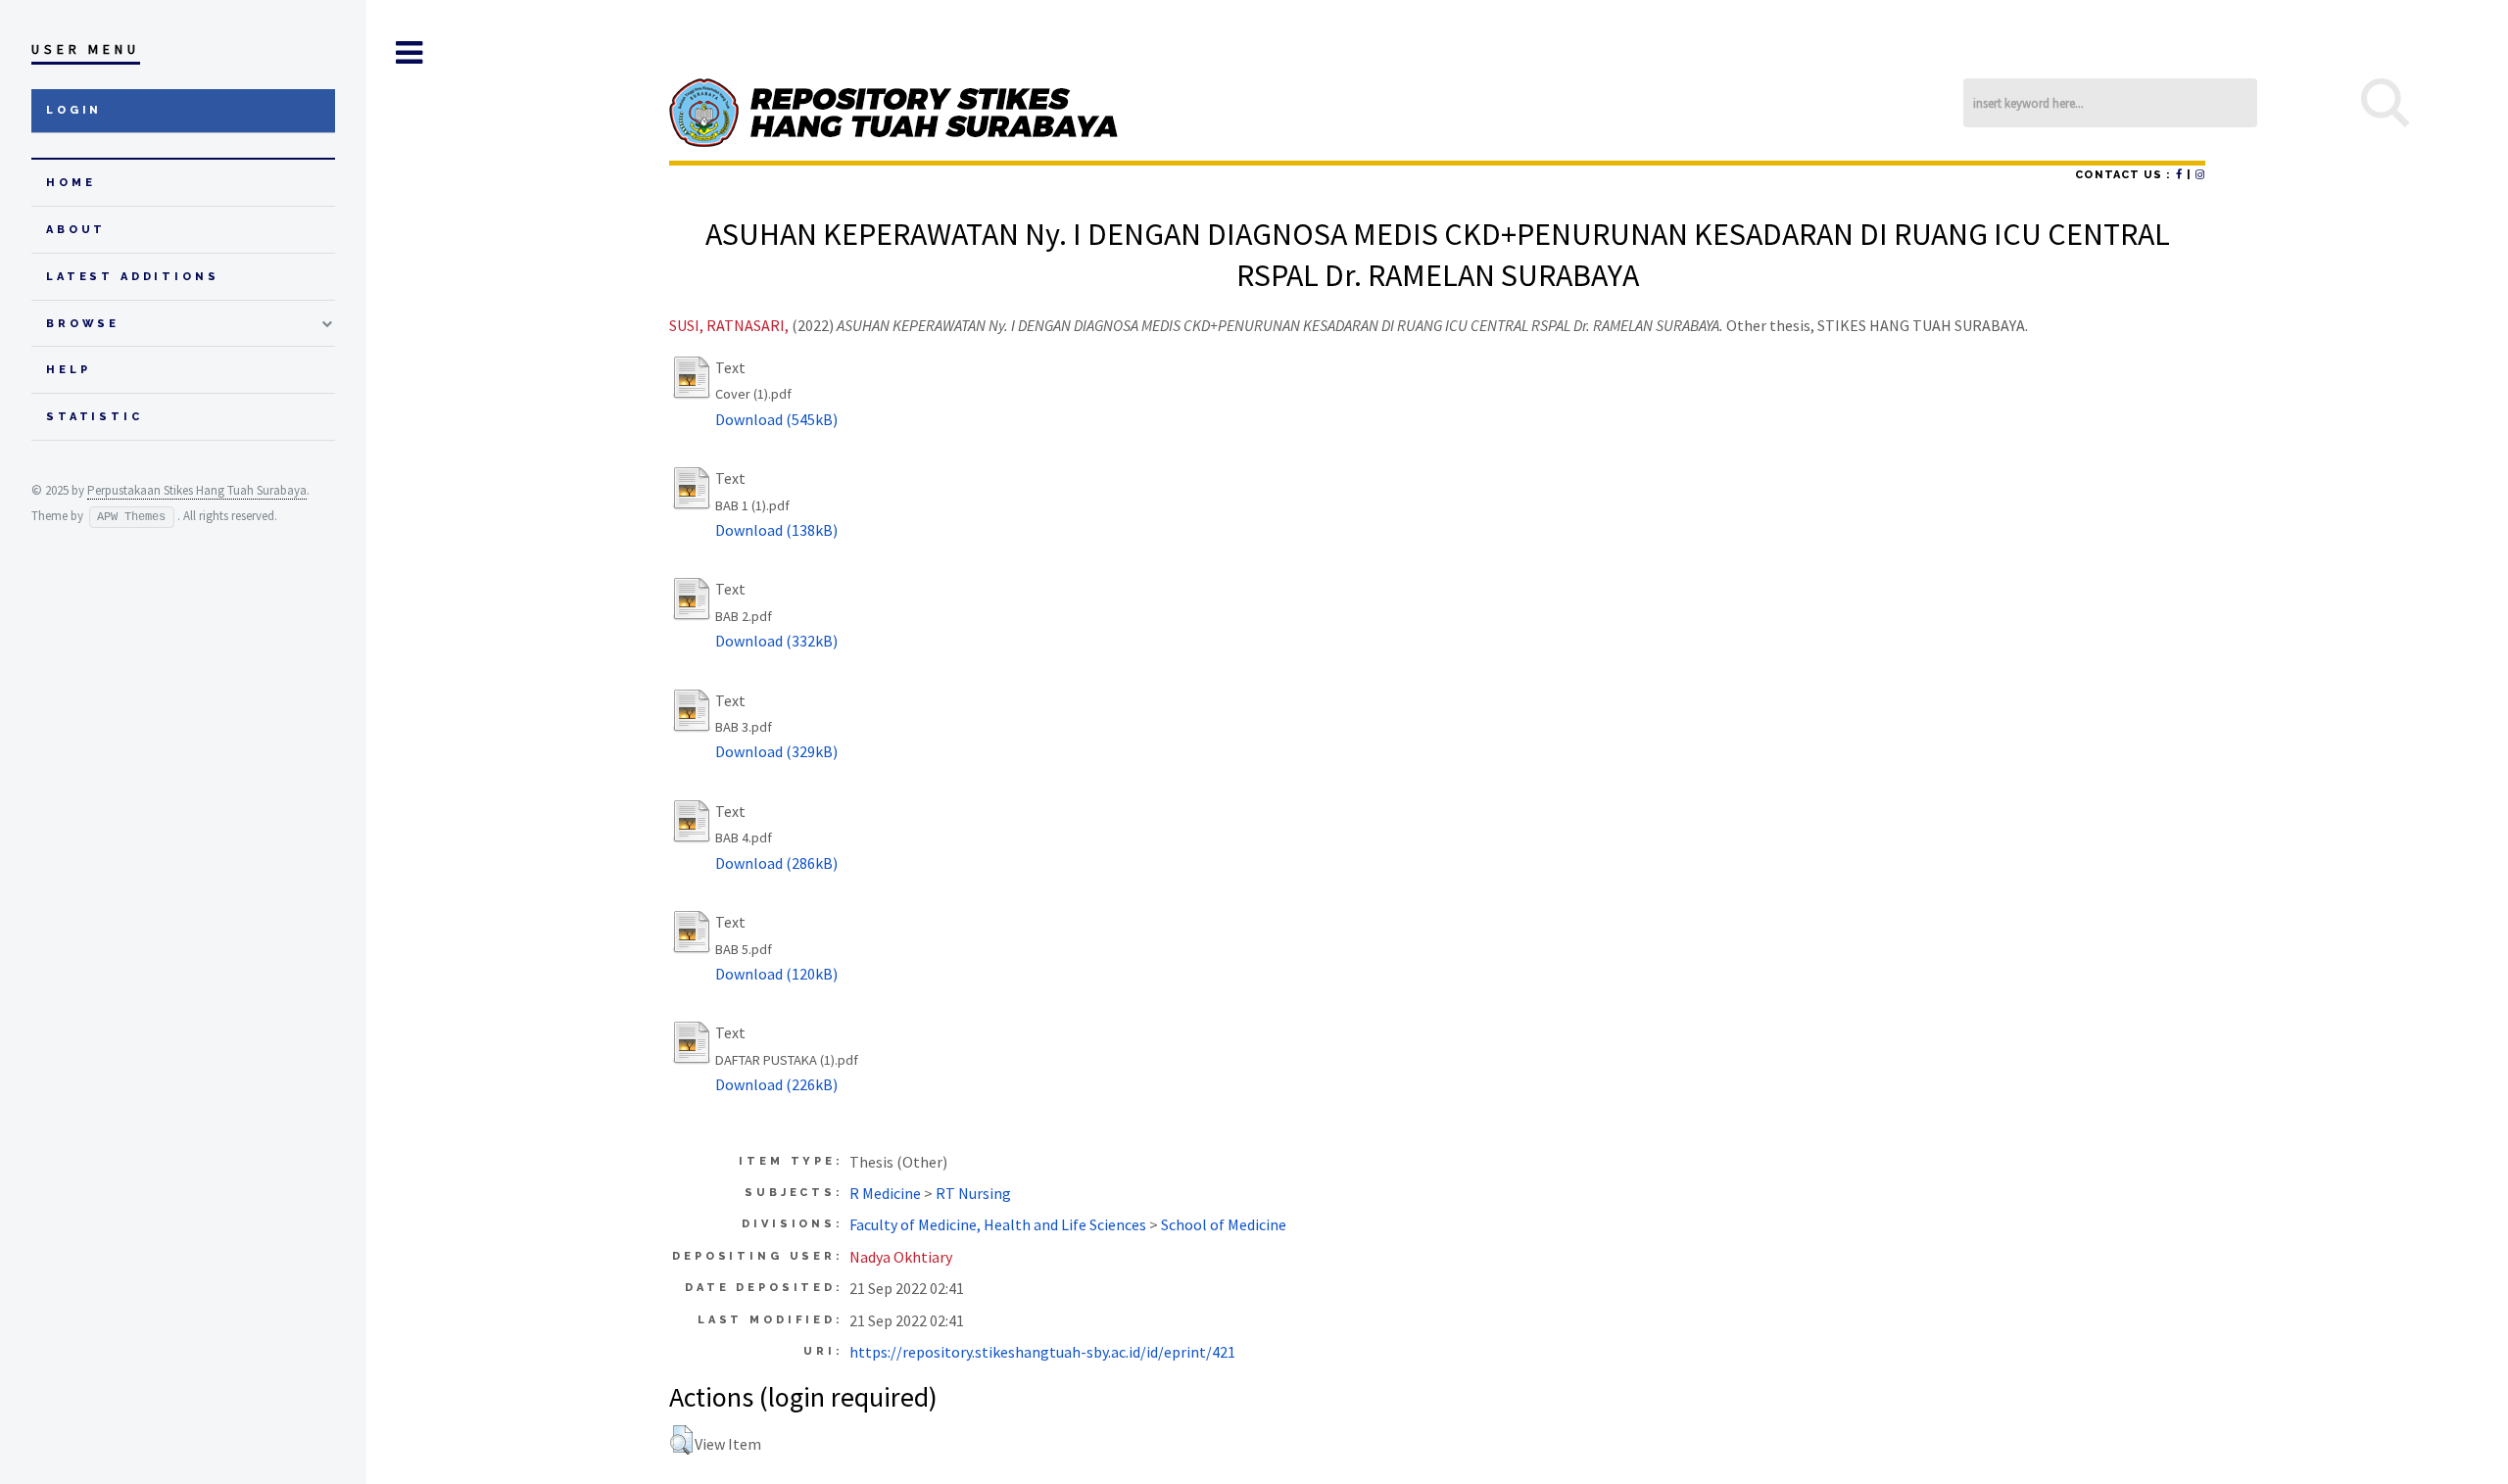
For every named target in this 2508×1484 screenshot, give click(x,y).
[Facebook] (2179, 175)
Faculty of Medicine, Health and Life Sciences (998, 1224)
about (76, 230)
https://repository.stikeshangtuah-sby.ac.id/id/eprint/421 (1042, 1352)
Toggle (409, 53)
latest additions (133, 277)
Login (74, 110)
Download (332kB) (776, 641)
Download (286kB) (776, 863)
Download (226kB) (776, 1084)
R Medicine (885, 1193)
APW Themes (131, 517)
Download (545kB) (776, 419)
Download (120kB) (776, 974)
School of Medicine (1224, 1224)
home (71, 183)
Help (68, 370)
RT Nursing (973, 1193)
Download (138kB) (776, 530)
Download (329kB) (776, 751)
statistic (95, 417)
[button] (681, 1440)
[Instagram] (2200, 175)
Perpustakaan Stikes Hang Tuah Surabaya (197, 490)
